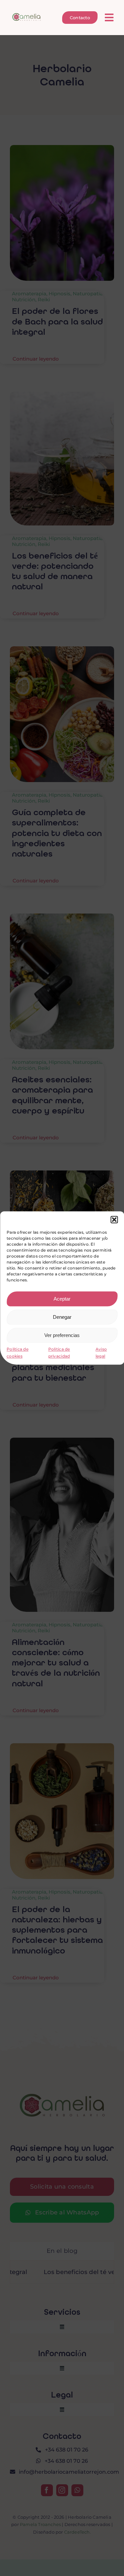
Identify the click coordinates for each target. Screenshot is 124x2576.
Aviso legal (101, 1353)
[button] (114, 1219)
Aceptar (62, 1299)
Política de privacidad (59, 1353)
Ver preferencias (62, 1335)
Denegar (62, 1317)
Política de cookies (18, 1353)
